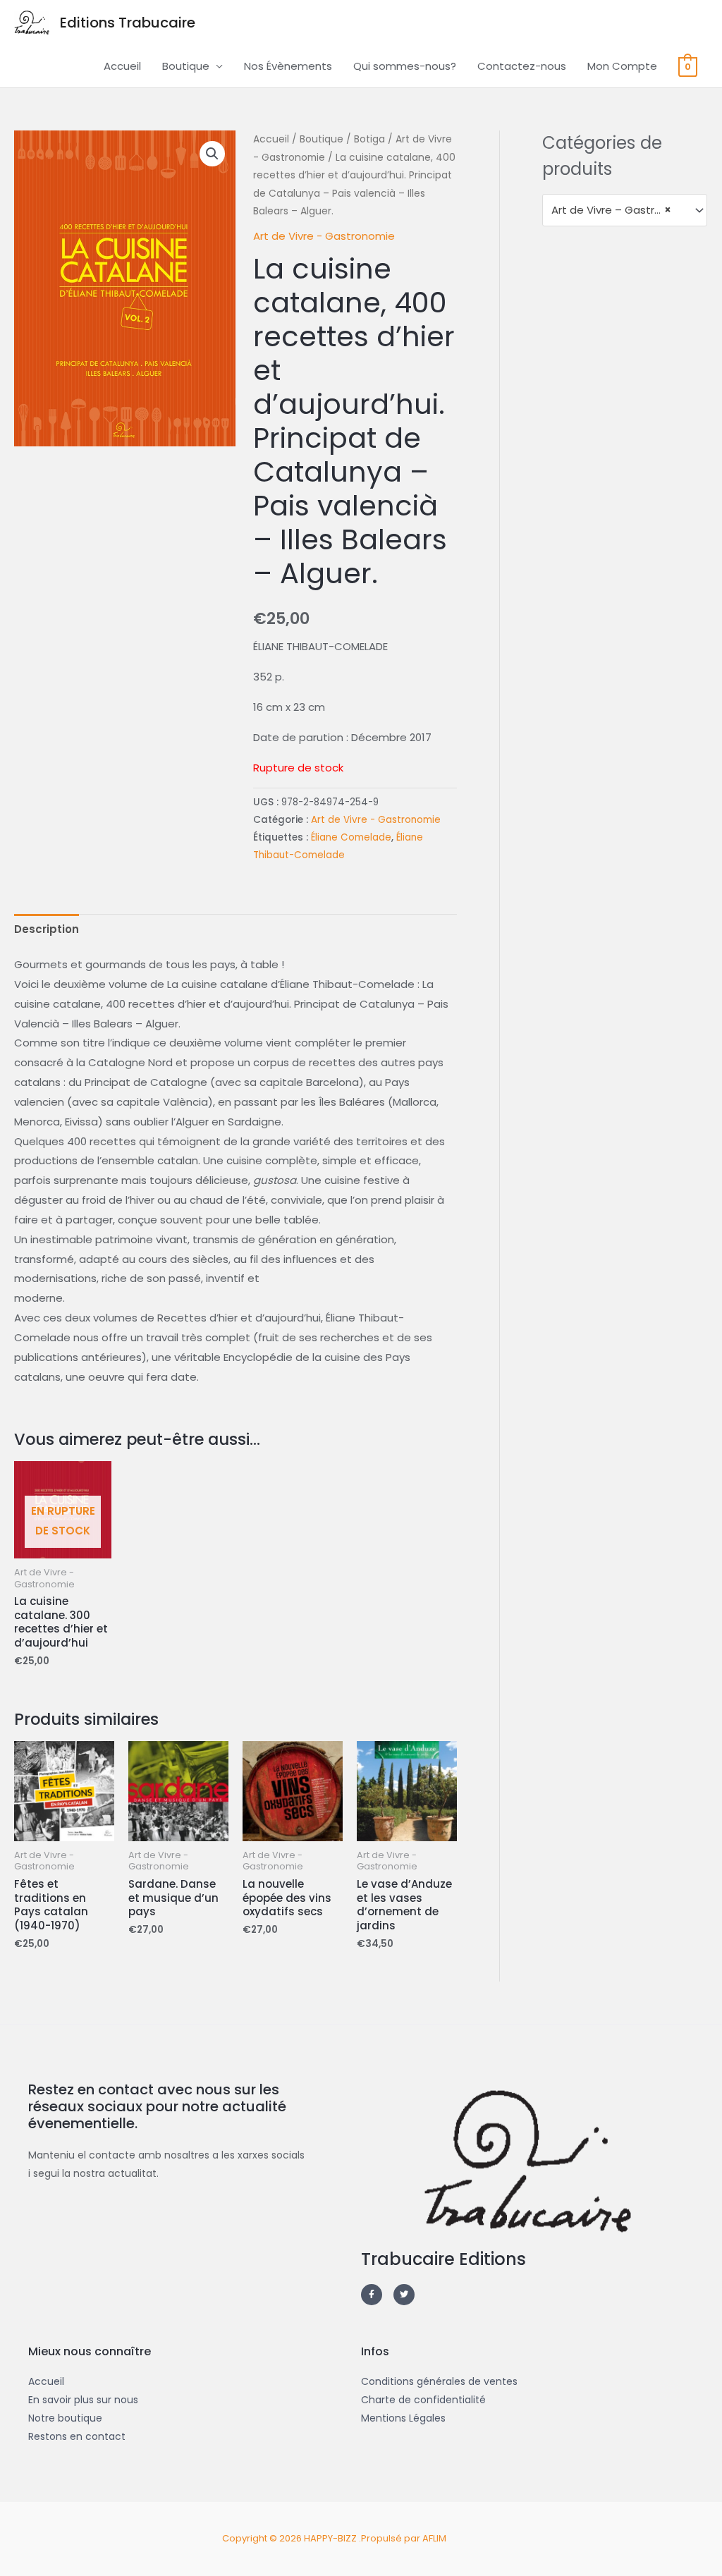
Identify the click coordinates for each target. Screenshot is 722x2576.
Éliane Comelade (351, 837)
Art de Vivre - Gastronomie (324, 236)
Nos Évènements (288, 66)
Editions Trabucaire (128, 23)
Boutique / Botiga (342, 139)
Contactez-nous (522, 66)
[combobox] (625, 210)
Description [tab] (47, 929)
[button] (212, 154)
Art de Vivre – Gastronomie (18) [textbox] (618, 210)
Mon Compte (622, 66)
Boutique (186, 66)
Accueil (122, 66)
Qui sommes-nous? (405, 66)
